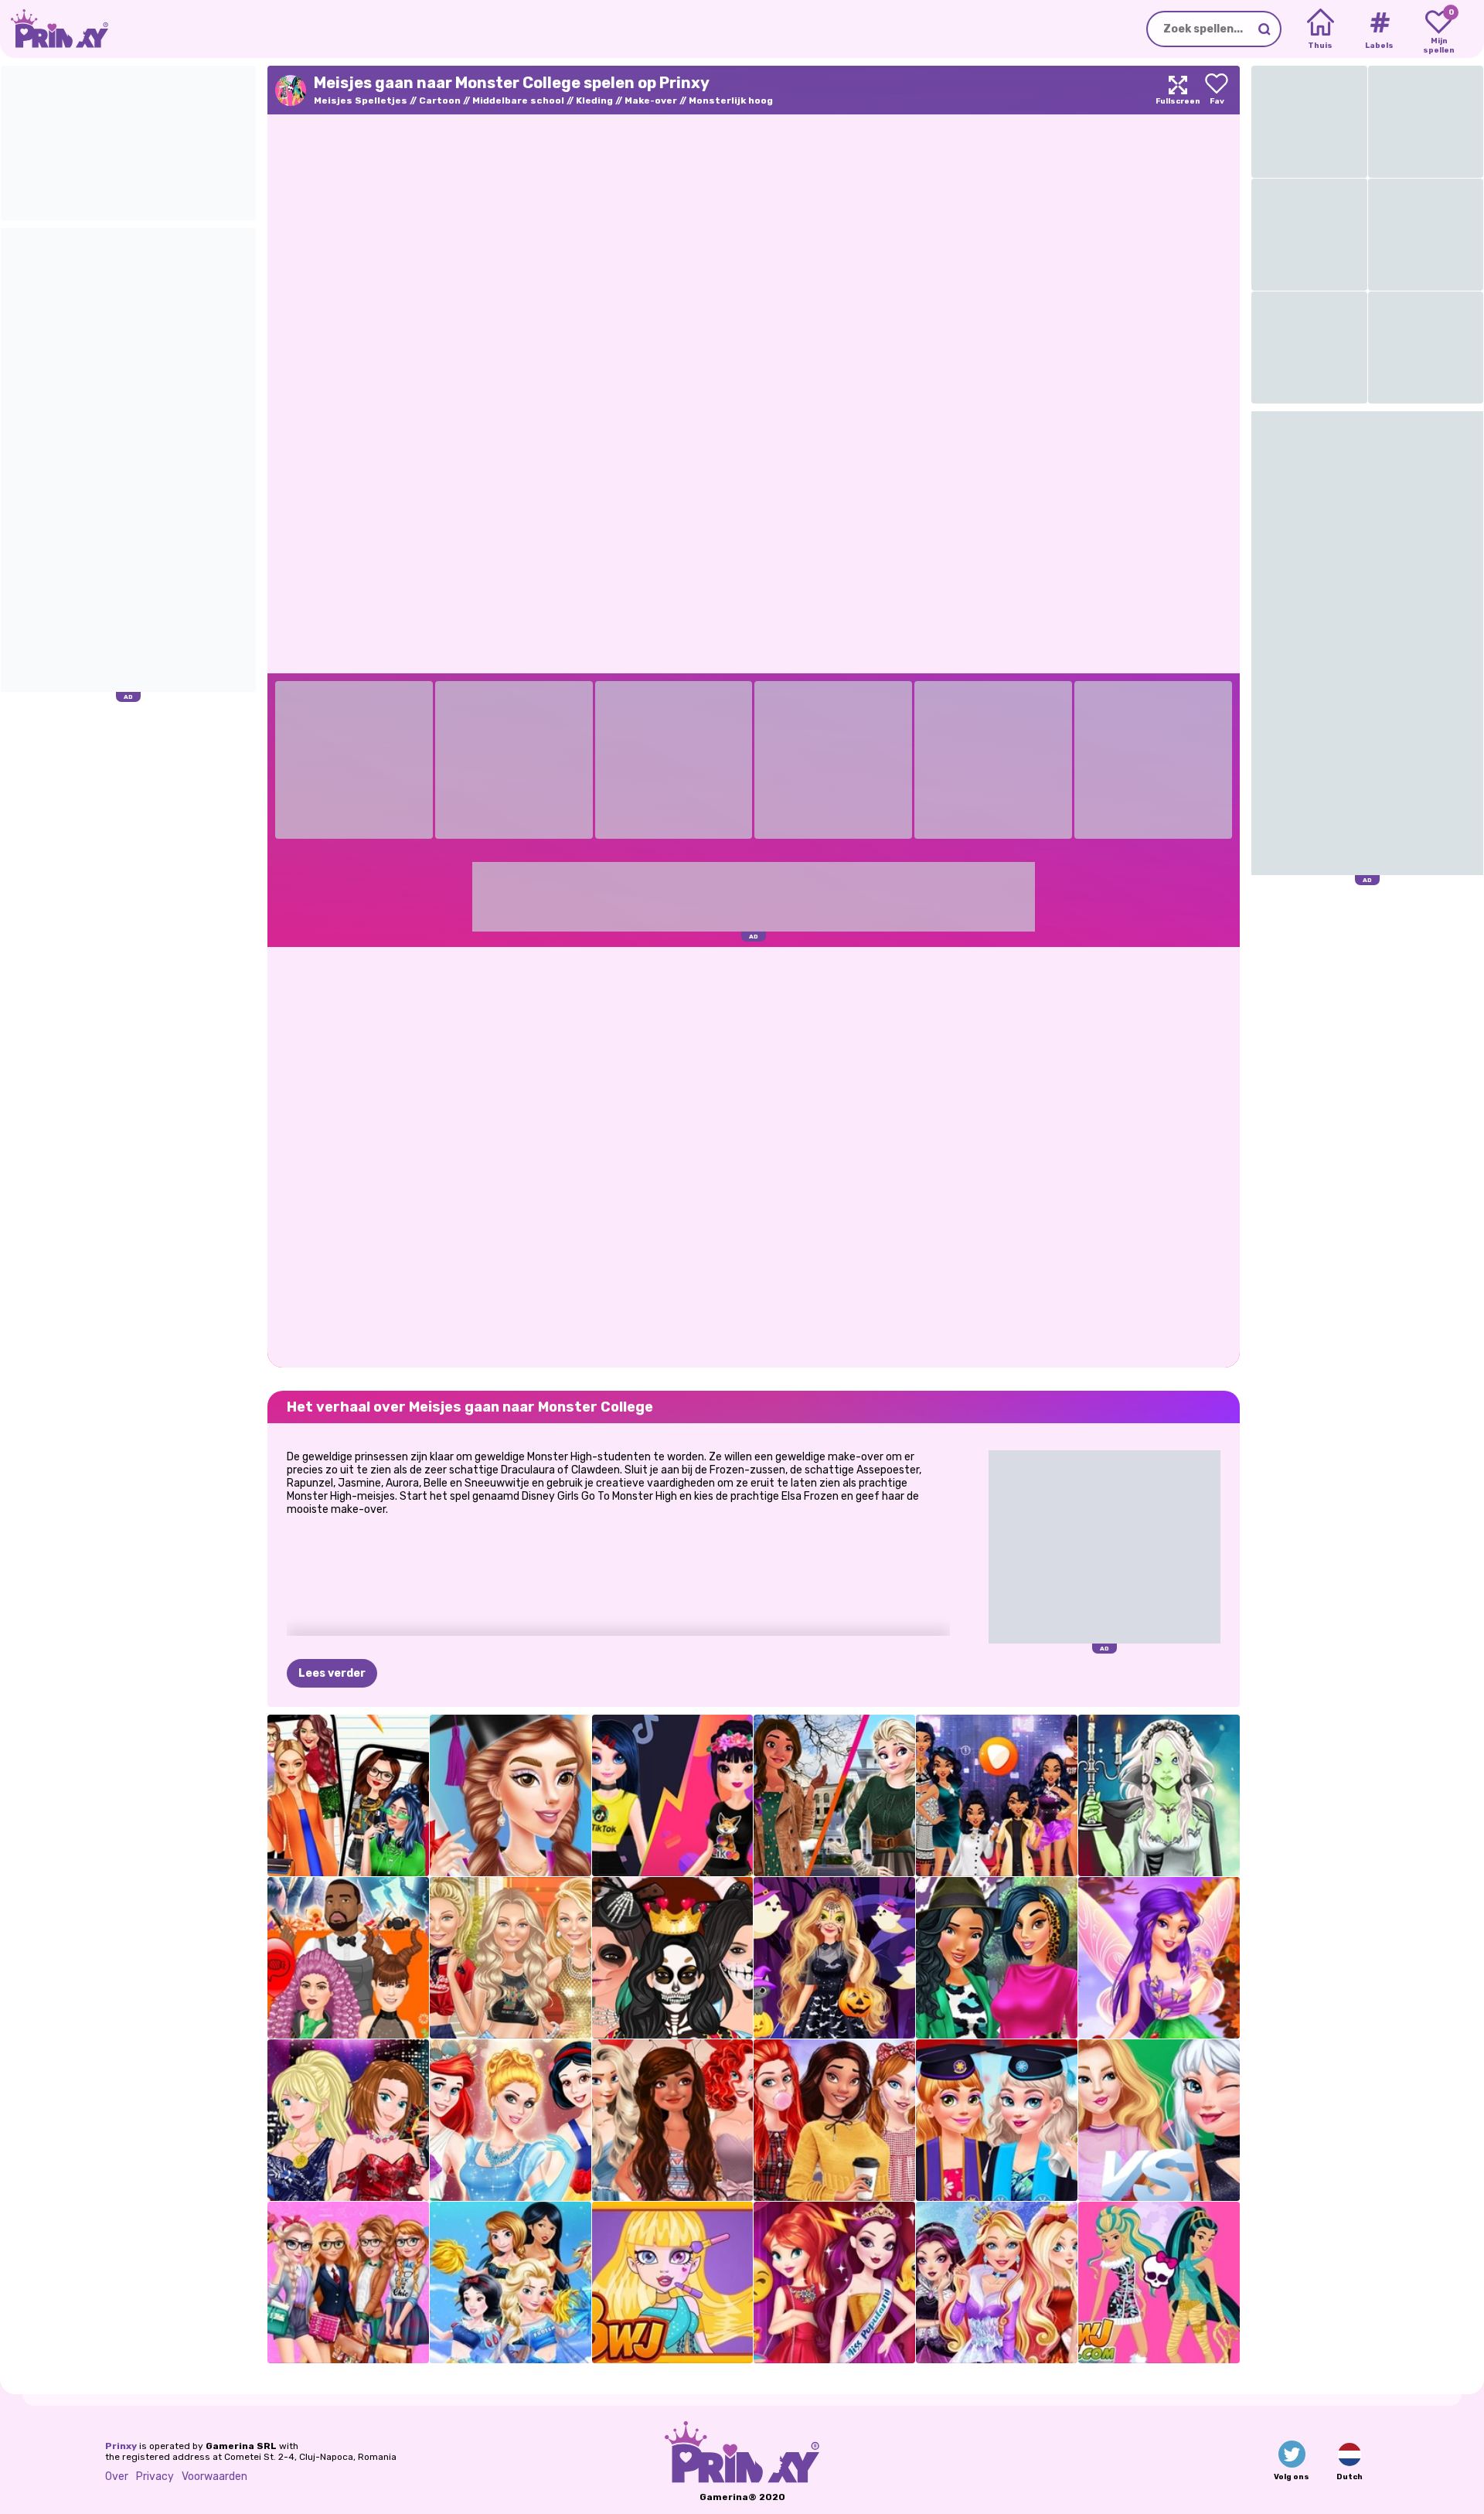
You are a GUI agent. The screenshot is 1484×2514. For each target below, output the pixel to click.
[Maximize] (1178, 90)
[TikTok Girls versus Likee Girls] (673, 1795)
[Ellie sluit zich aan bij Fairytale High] (997, 2282)
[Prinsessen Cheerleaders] (511, 2282)
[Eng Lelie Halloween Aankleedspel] (1159, 1795)
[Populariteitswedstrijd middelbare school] (834, 2282)
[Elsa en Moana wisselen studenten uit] (834, 1795)
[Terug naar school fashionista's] (348, 2282)
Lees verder (332, 1673)
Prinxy (121, 2446)
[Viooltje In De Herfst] (1159, 1958)
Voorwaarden (214, 2477)
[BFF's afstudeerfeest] (997, 2120)
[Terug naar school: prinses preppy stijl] (834, 2120)
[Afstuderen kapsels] (511, 1795)
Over (117, 2477)
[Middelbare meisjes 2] (348, 1795)
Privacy (155, 2477)
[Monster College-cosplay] (673, 2282)
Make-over (651, 100)
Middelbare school (518, 100)
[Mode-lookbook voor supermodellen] (511, 1958)
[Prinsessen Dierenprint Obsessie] (997, 1958)
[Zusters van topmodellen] (348, 2120)
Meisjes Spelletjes (361, 100)
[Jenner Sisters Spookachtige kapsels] (348, 1958)
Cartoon (440, 100)
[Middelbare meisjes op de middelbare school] (1159, 2120)
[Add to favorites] (1217, 90)
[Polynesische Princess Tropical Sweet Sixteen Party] (673, 2120)
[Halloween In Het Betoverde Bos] (834, 1958)
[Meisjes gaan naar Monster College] (1159, 2282)
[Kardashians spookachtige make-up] (673, 1958)
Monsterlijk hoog (731, 100)
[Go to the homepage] (54, 29)
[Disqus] (754, 1156)
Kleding (594, 100)
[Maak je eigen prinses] (511, 2120)
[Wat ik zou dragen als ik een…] (997, 1795)
